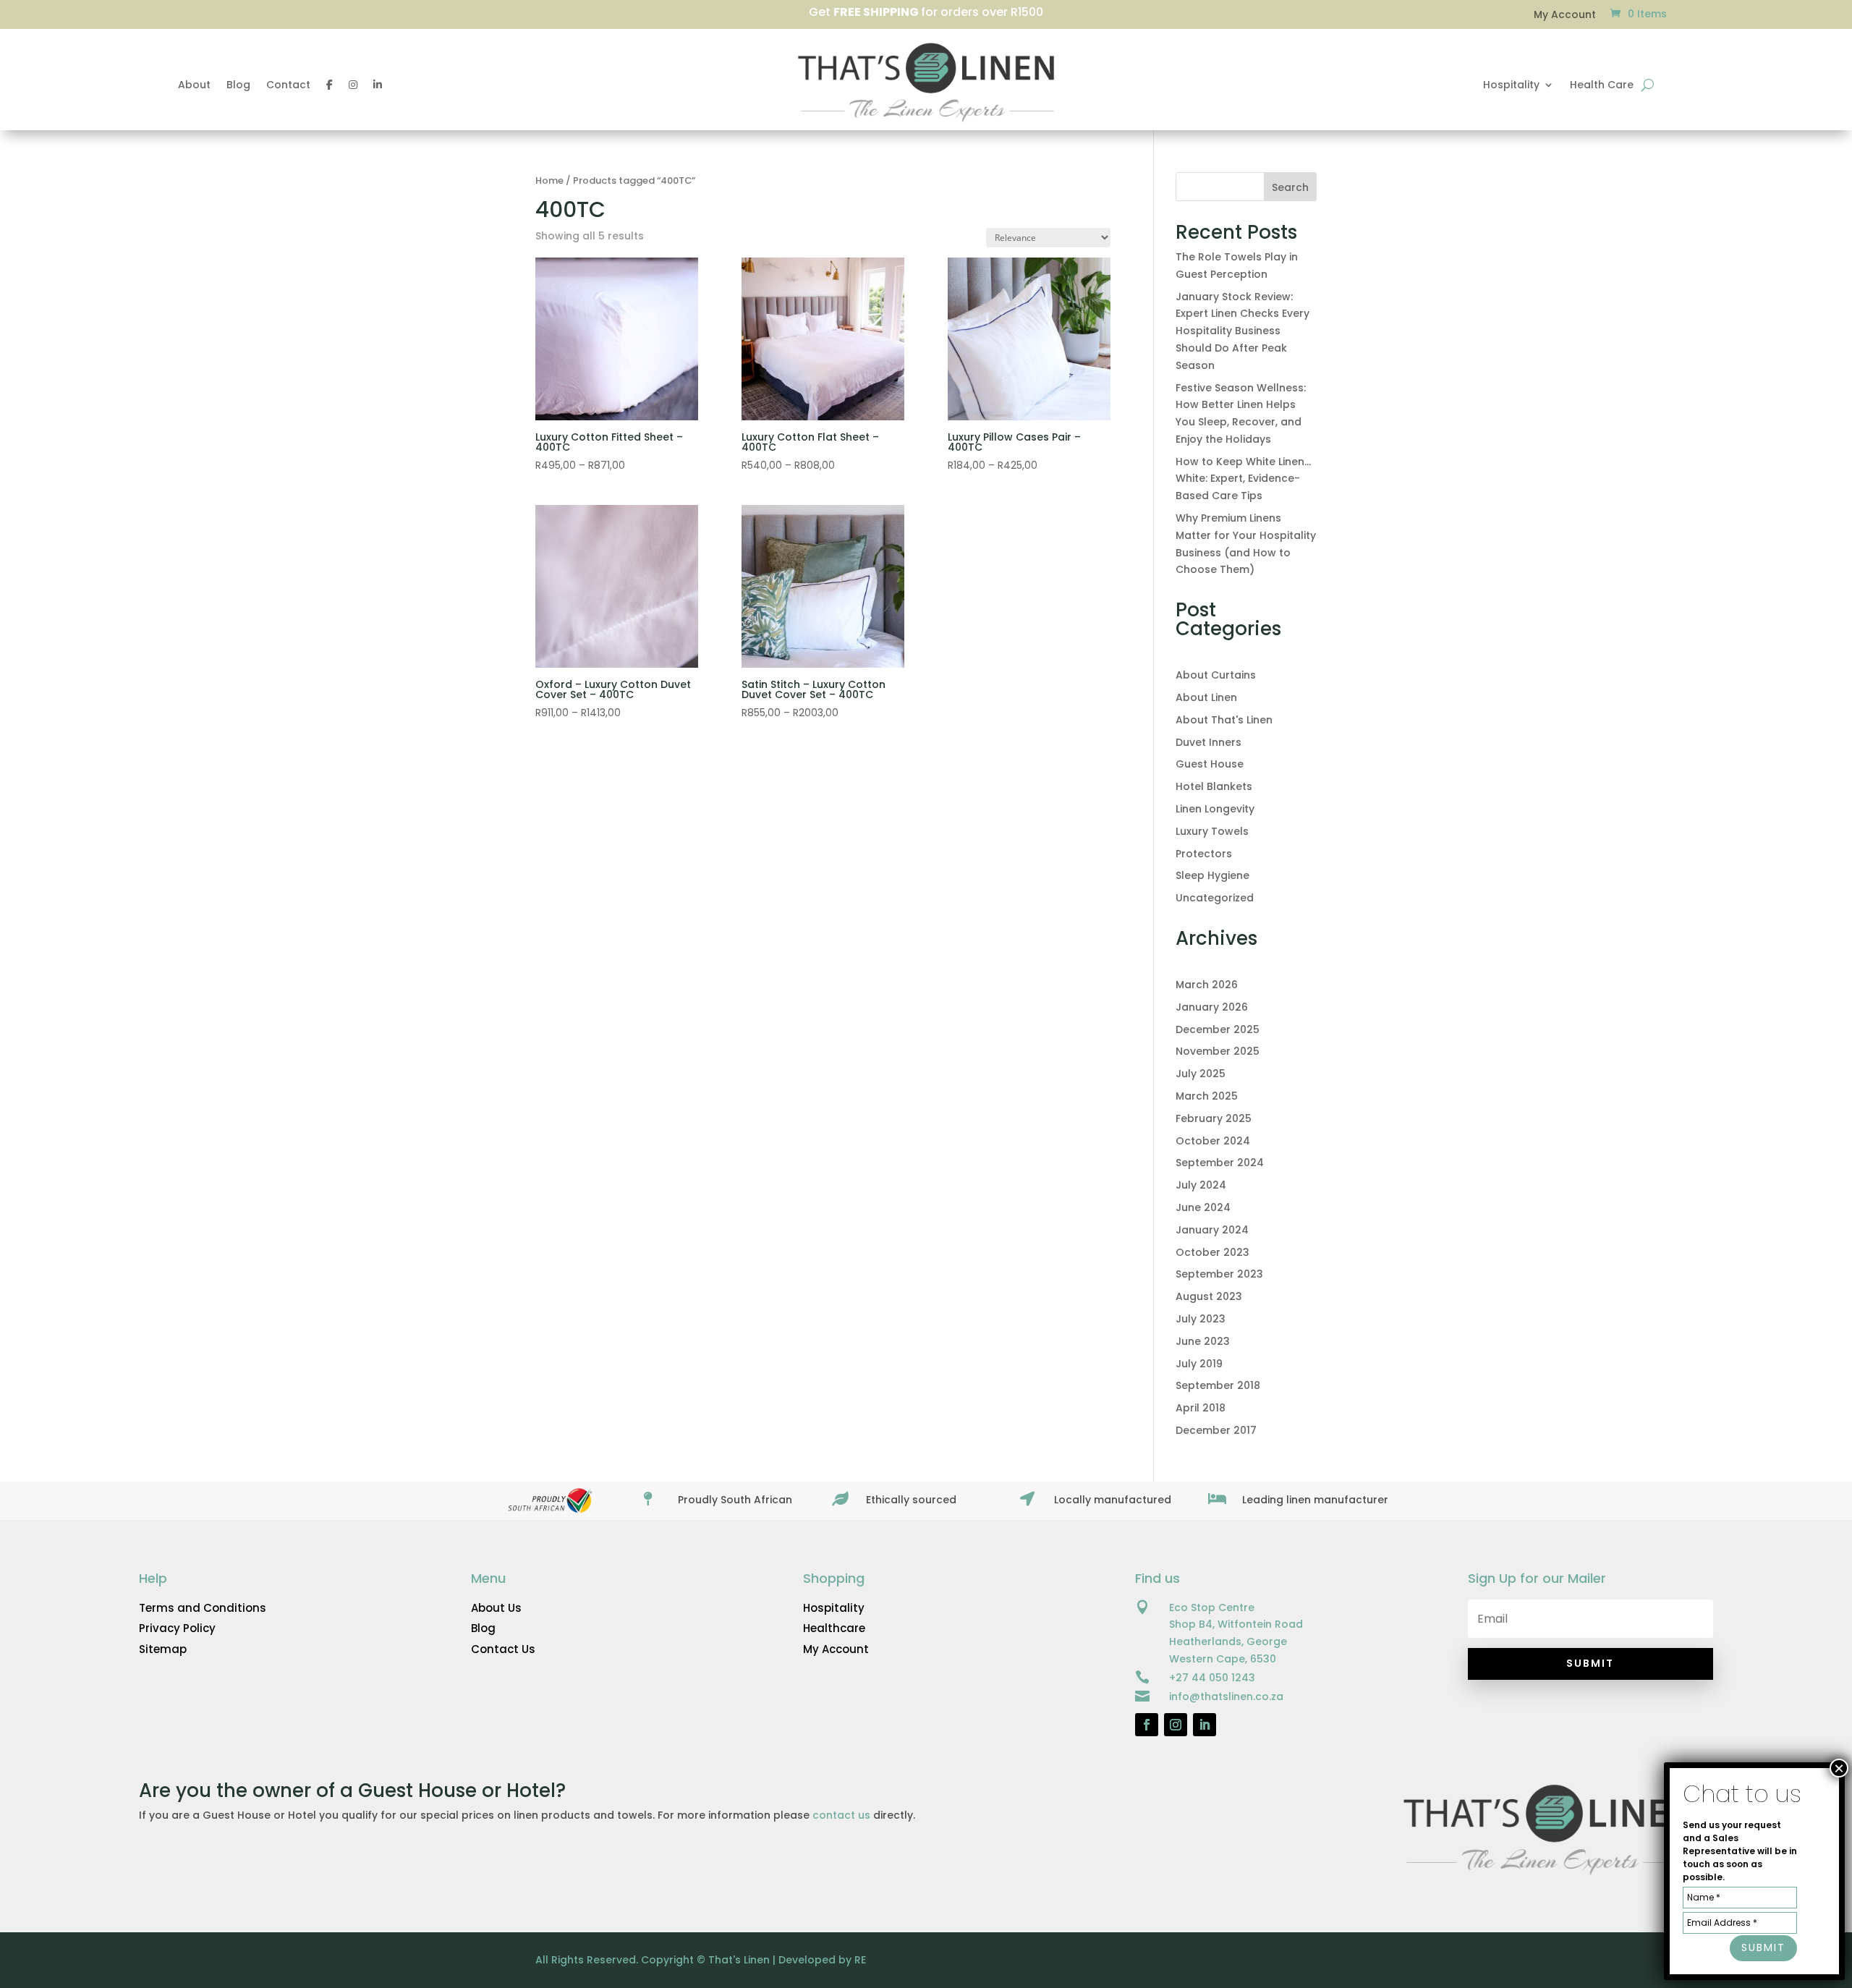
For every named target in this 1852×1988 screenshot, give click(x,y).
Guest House (1210, 764)
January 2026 (1212, 1007)
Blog (238, 86)
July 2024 (1201, 1185)
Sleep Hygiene (1212, 875)
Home (549, 180)
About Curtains (1216, 675)
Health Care (1602, 86)
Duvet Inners (1209, 742)
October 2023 (1212, 1252)
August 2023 (1209, 1296)
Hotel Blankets (1214, 786)
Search (1290, 187)
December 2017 (1216, 1430)
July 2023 (1201, 1319)
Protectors (1204, 854)
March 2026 (1207, 985)
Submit (1763, 1948)
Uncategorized (1215, 898)
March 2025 (1207, 1096)
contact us (841, 1815)
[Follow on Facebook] (1147, 1725)
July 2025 (1201, 1074)
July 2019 (1199, 1364)
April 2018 (1201, 1408)
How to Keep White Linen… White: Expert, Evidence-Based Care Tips (1243, 479)
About (194, 86)
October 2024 (1213, 1141)
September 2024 (1220, 1163)
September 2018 (1218, 1385)
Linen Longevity (1215, 809)
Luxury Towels (1212, 831)
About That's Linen (1224, 720)
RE (860, 1960)
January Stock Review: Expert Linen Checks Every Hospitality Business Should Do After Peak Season (1243, 331)
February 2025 (1214, 1118)
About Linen (1206, 697)
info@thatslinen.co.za (1226, 1696)
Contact (288, 86)
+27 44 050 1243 (1212, 1678)
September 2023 (1219, 1274)
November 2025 (1218, 1051)
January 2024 (1212, 1230)
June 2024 (1203, 1207)
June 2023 (1203, 1341)
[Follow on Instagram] (1176, 1725)
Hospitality (1511, 86)
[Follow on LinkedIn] (1205, 1725)
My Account (1572, 16)
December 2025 (1218, 1029)
